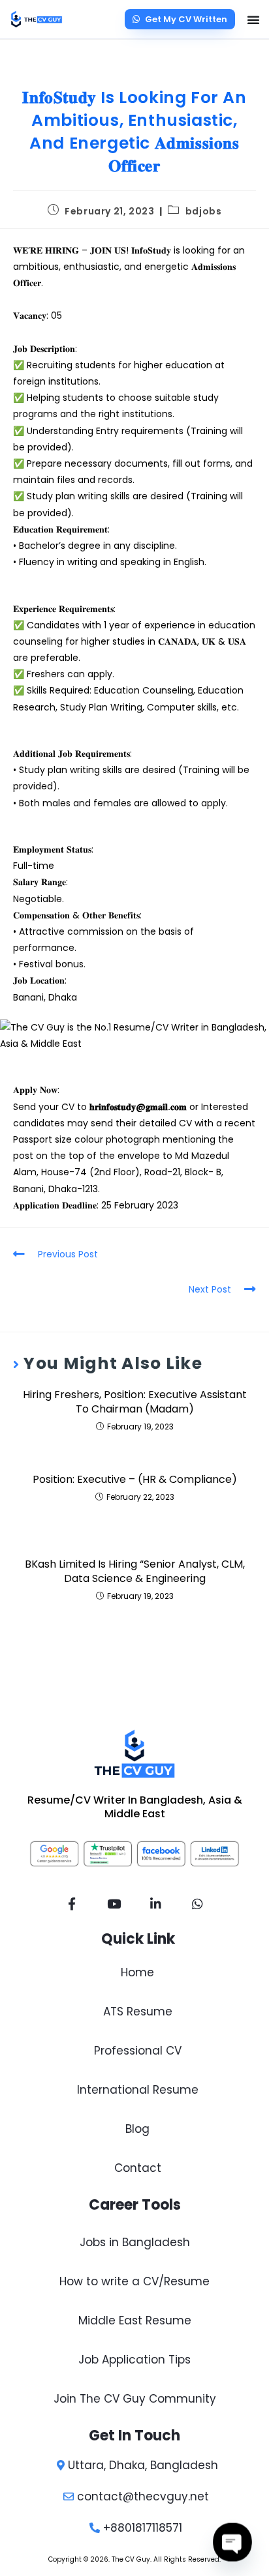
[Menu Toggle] (253, 20)
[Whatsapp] (197, 1904)
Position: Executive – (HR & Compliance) (135, 1480)
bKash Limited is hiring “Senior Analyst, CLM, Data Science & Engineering (135, 1572)
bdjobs (204, 211)
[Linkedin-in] (155, 1904)
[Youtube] (114, 1904)
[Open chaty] (232, 2542)
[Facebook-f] (72, 1904)
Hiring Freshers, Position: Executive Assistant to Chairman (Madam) (135, 1402)
